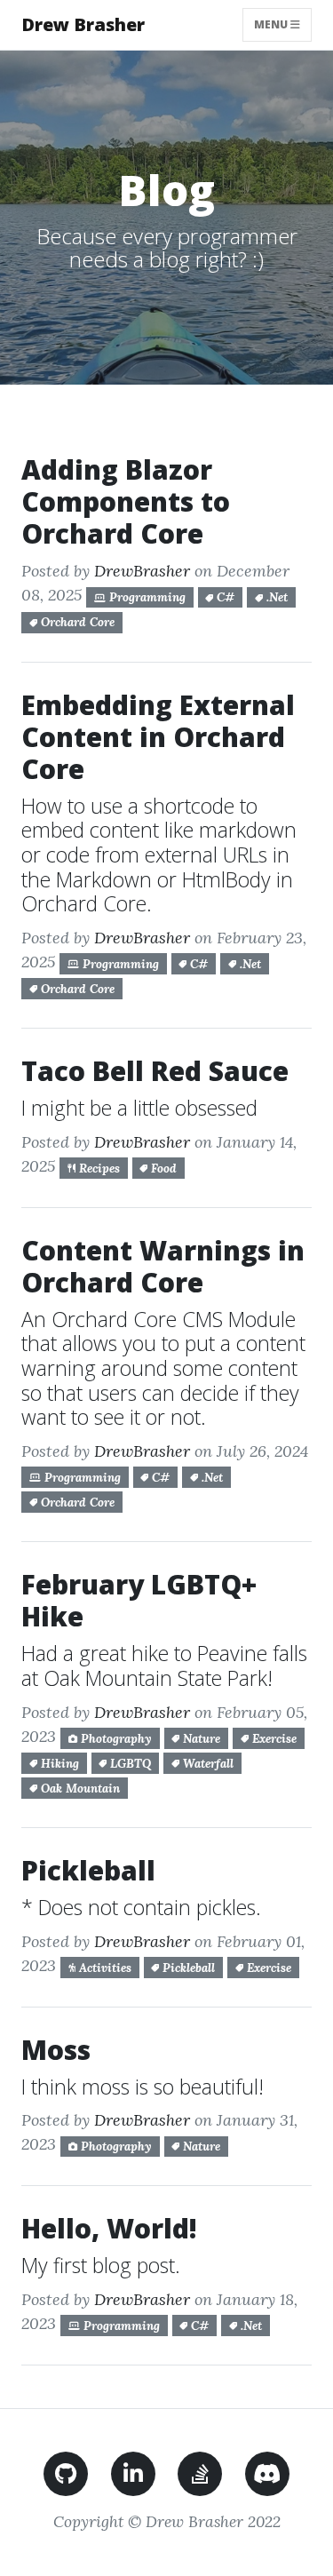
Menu (282, 24)
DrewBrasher (142, 571)
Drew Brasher (83, 24)
